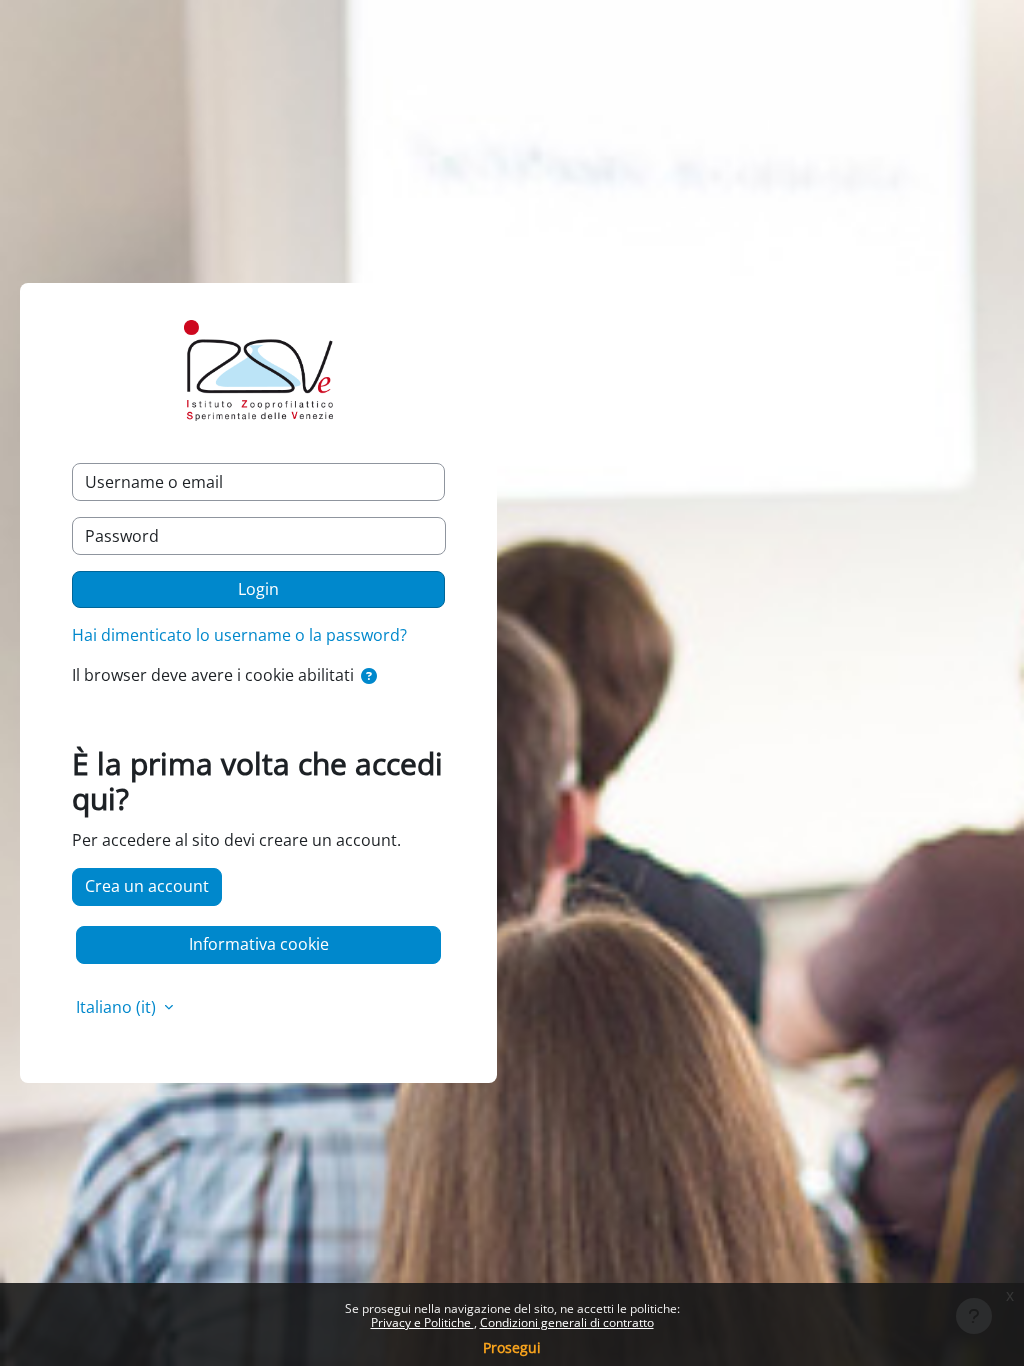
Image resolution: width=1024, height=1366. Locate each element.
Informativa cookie (259, 944)
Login (258, 589)
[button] (369, 677)
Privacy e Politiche (422, 1322)
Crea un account (147, 886)
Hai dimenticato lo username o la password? (239, 635)
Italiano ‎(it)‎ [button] (118, 1007)
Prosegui (512, 1347)
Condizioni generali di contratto (567, 1322)
